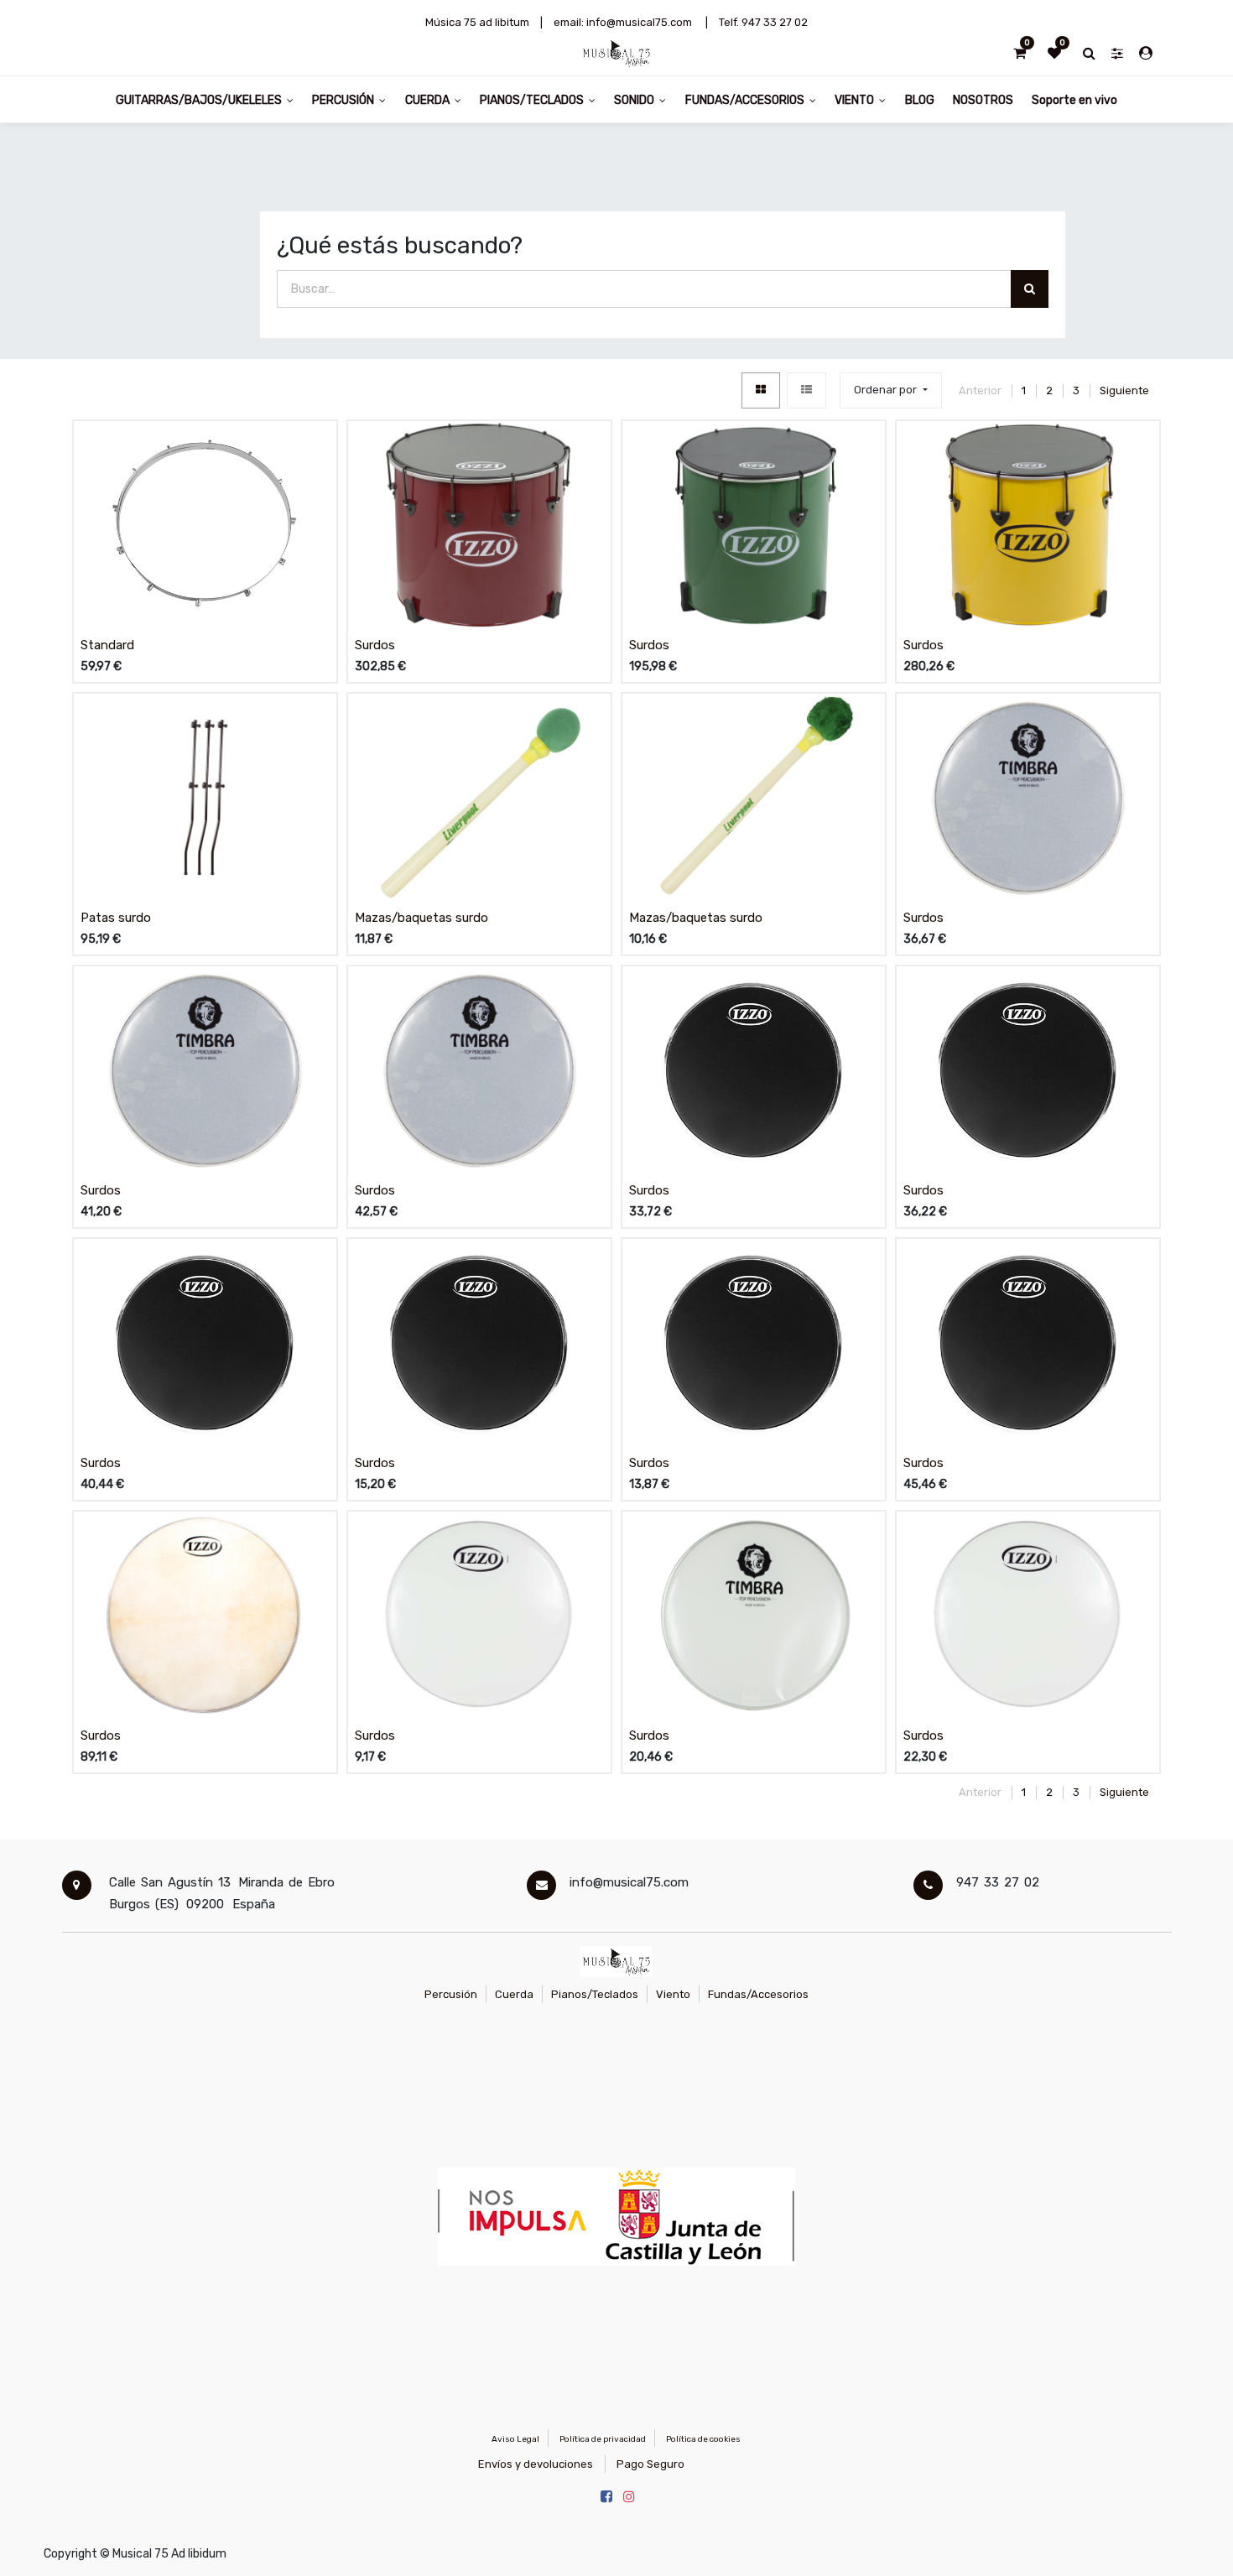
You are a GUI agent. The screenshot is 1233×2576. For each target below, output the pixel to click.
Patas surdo (116, 918)
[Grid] (761, 390)
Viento (673, 1994)
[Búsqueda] (1030, 289)
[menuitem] (919, 99)
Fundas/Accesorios (758, 1994)
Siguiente (1124, 390)
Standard (107, 645)
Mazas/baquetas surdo (421, 918)
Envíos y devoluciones (536, 2464)
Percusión (451, 1994)
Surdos (375, 645)
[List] (806, 390)
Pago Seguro (650, 2464)
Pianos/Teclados (595, 1994)
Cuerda (514, 1994)
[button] (890, 390)
